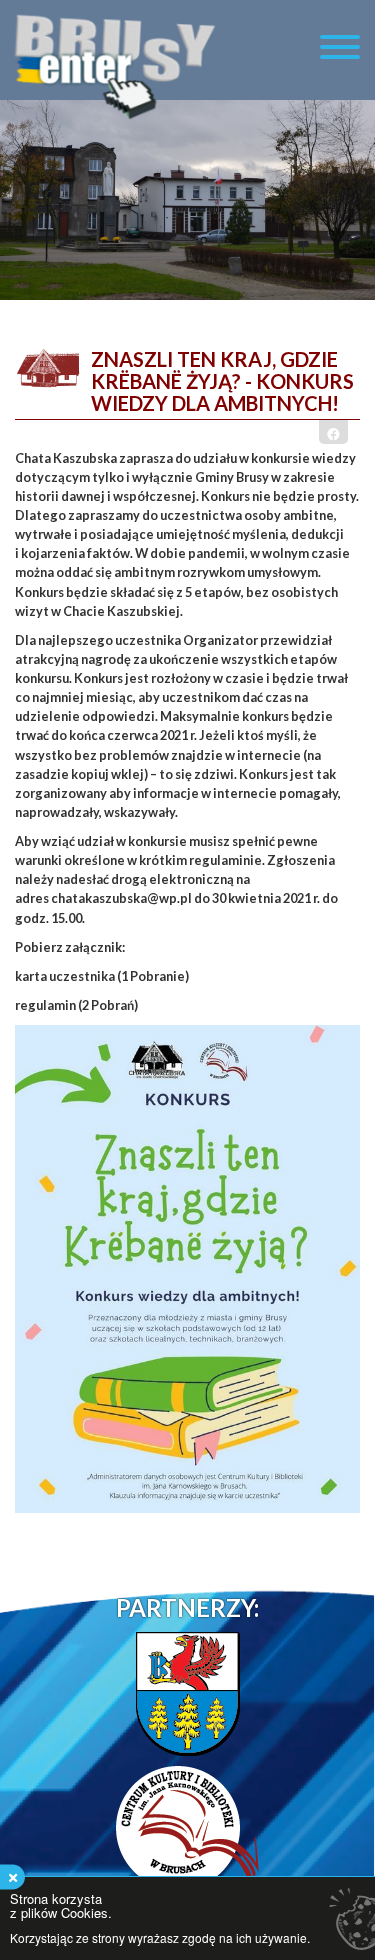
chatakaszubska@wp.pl (121, 898)
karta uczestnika (66, 976)
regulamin (46, 1005)
